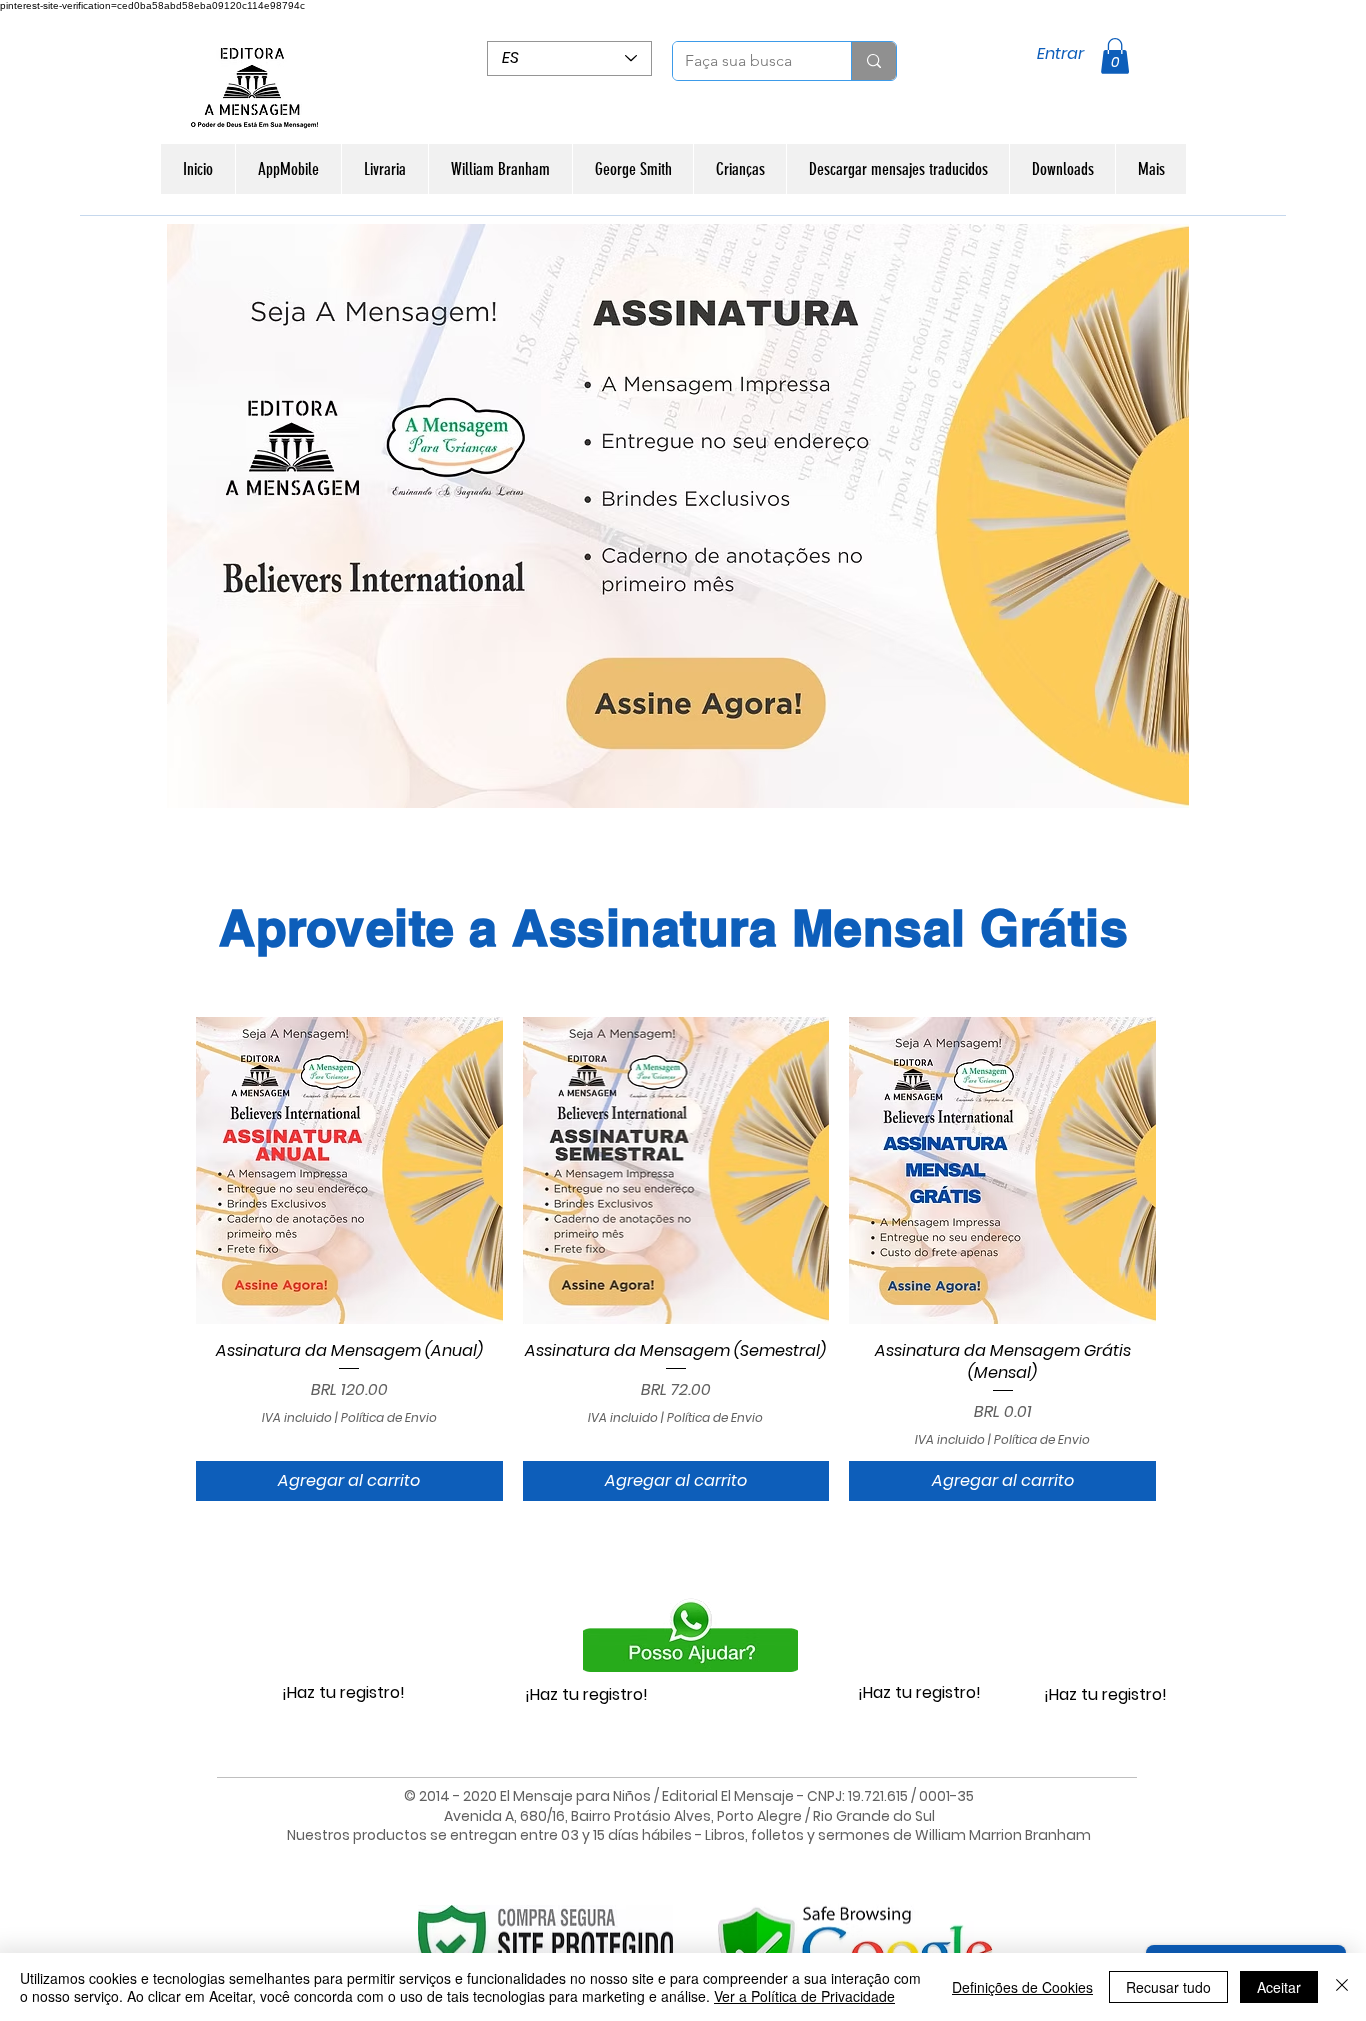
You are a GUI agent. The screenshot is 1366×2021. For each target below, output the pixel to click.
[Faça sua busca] (873, 61)
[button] (1115, 56)
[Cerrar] (1342, 1987)
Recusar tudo (1168, 1987)
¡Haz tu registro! (343, 1692)
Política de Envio (389, 1418)
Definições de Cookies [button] (1022, 1987)
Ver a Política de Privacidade (804, 1996)
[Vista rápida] (349, 1170)
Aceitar (1279, 1987)
